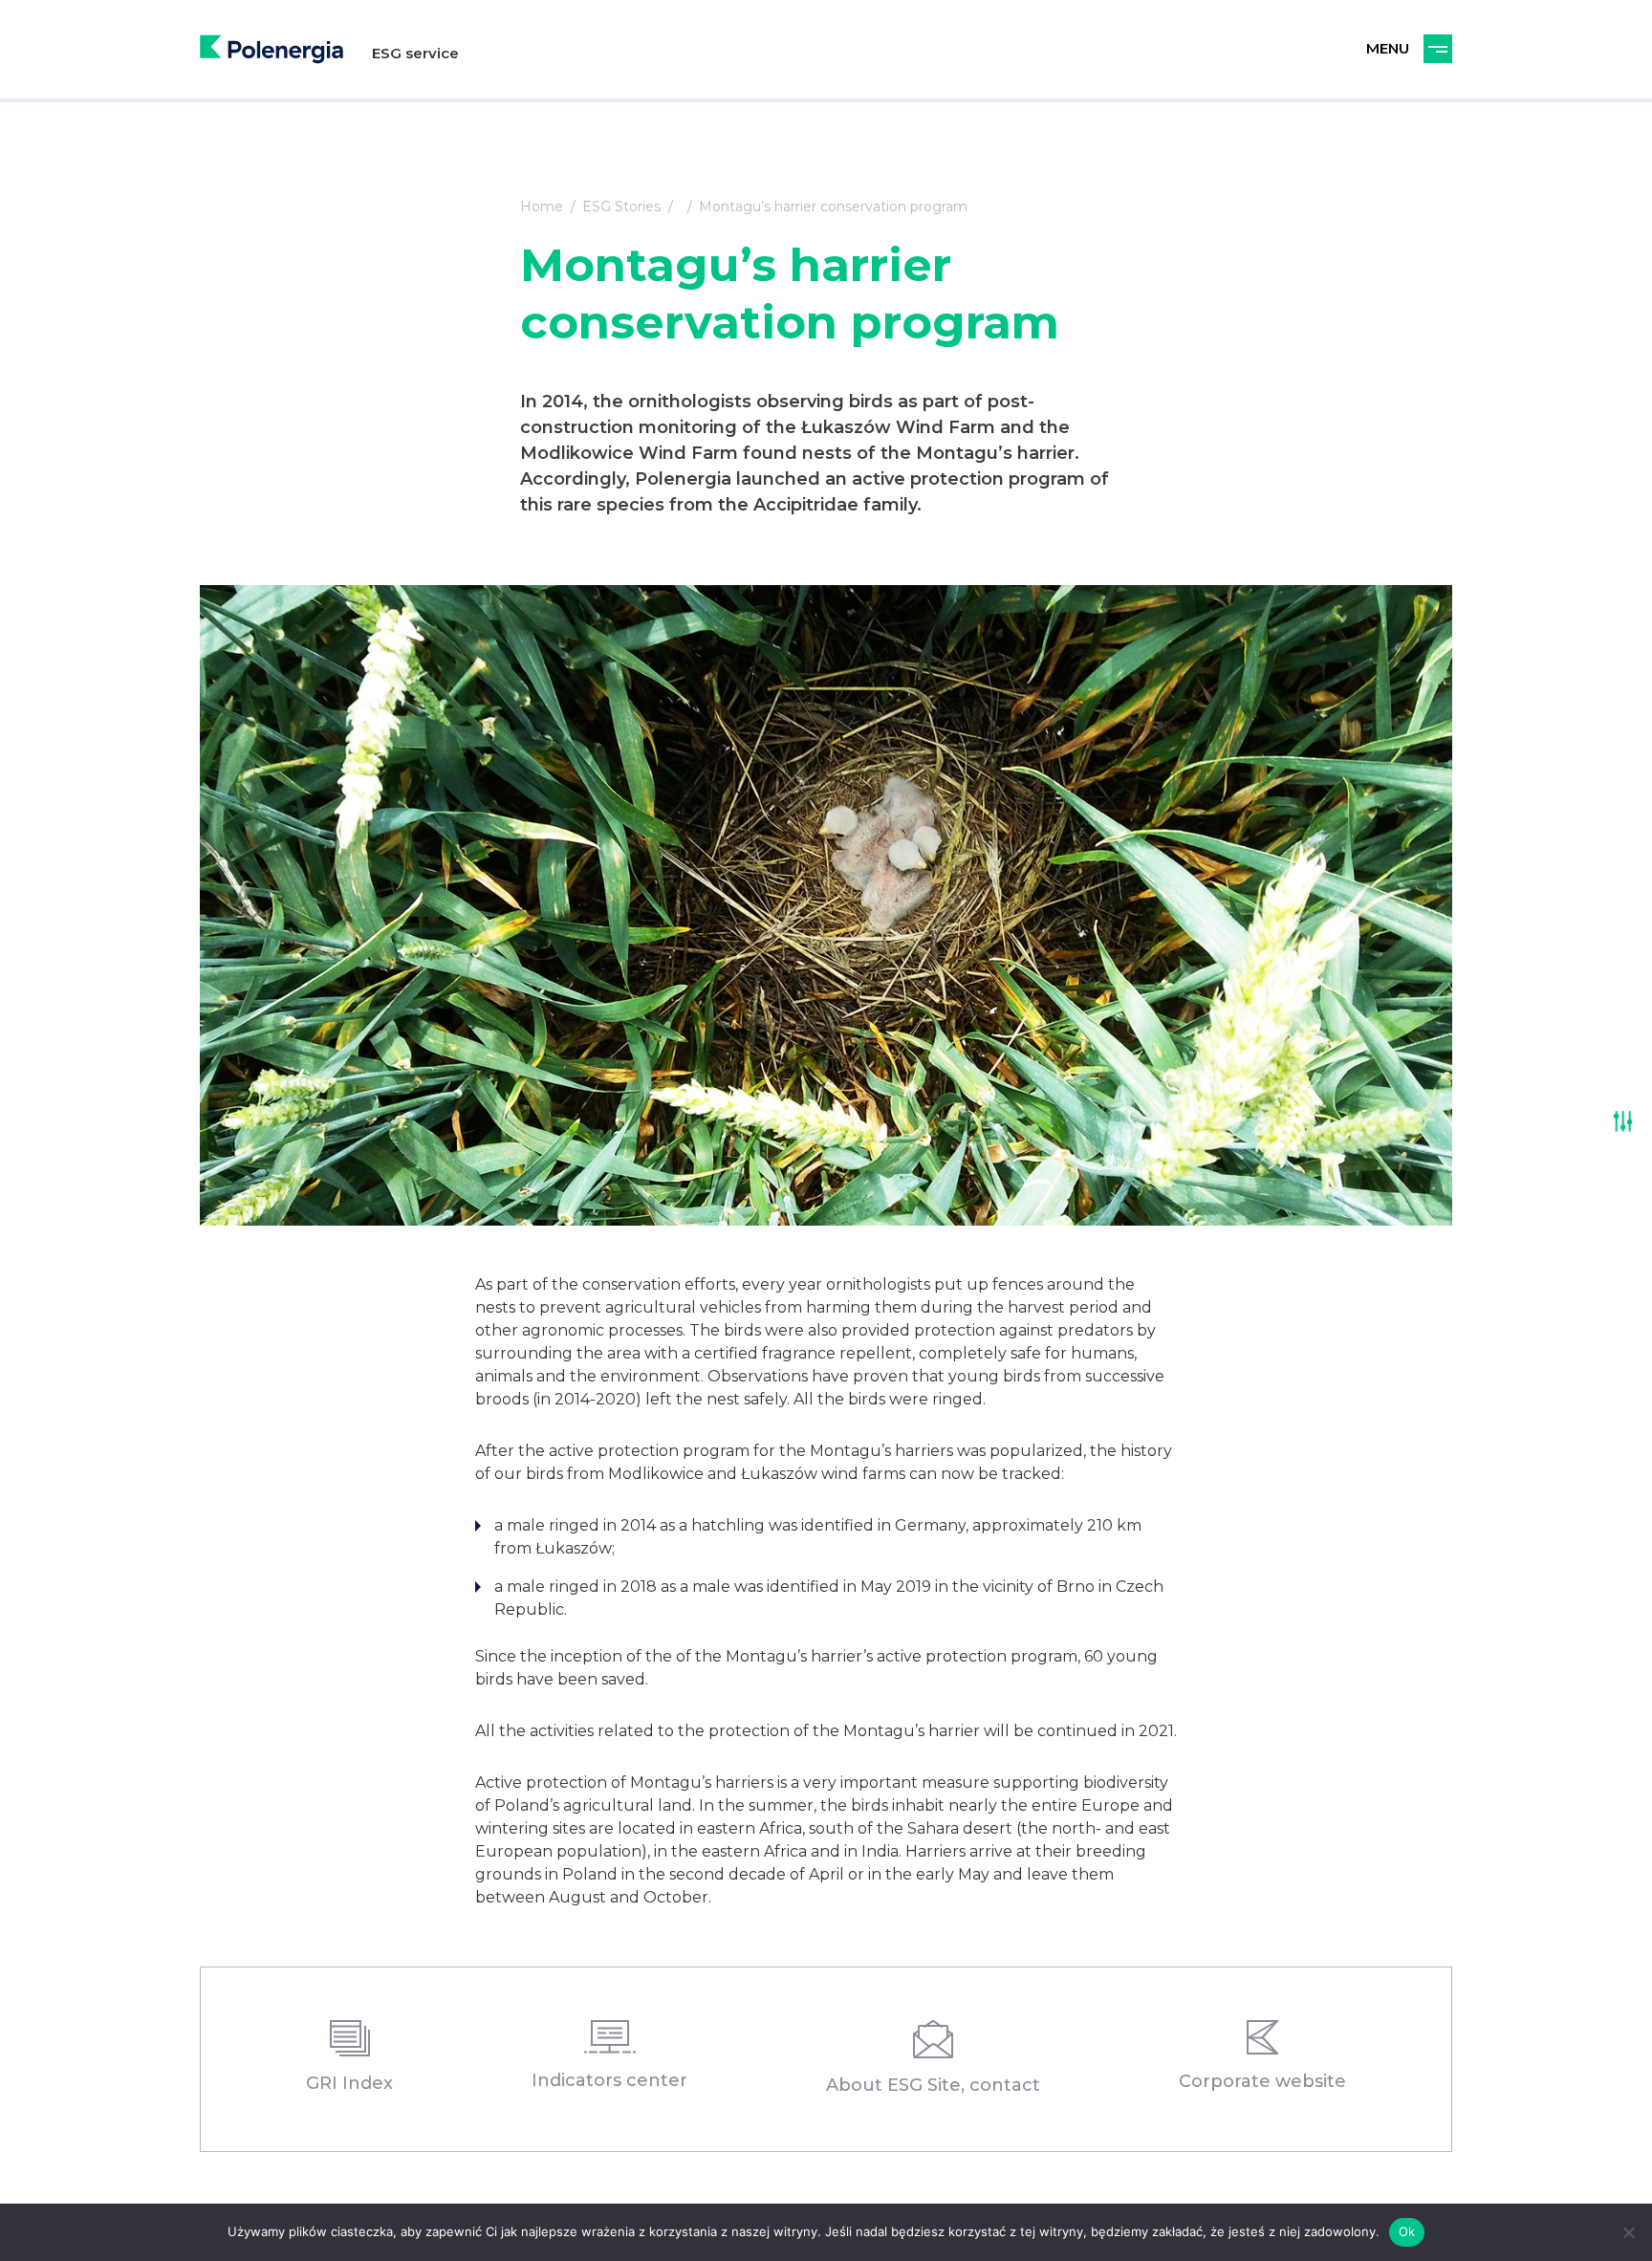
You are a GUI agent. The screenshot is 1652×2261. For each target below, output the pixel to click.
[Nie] (1628, 2232)
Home (542, 207)
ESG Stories (621, 207)
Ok (1407, 2231)
